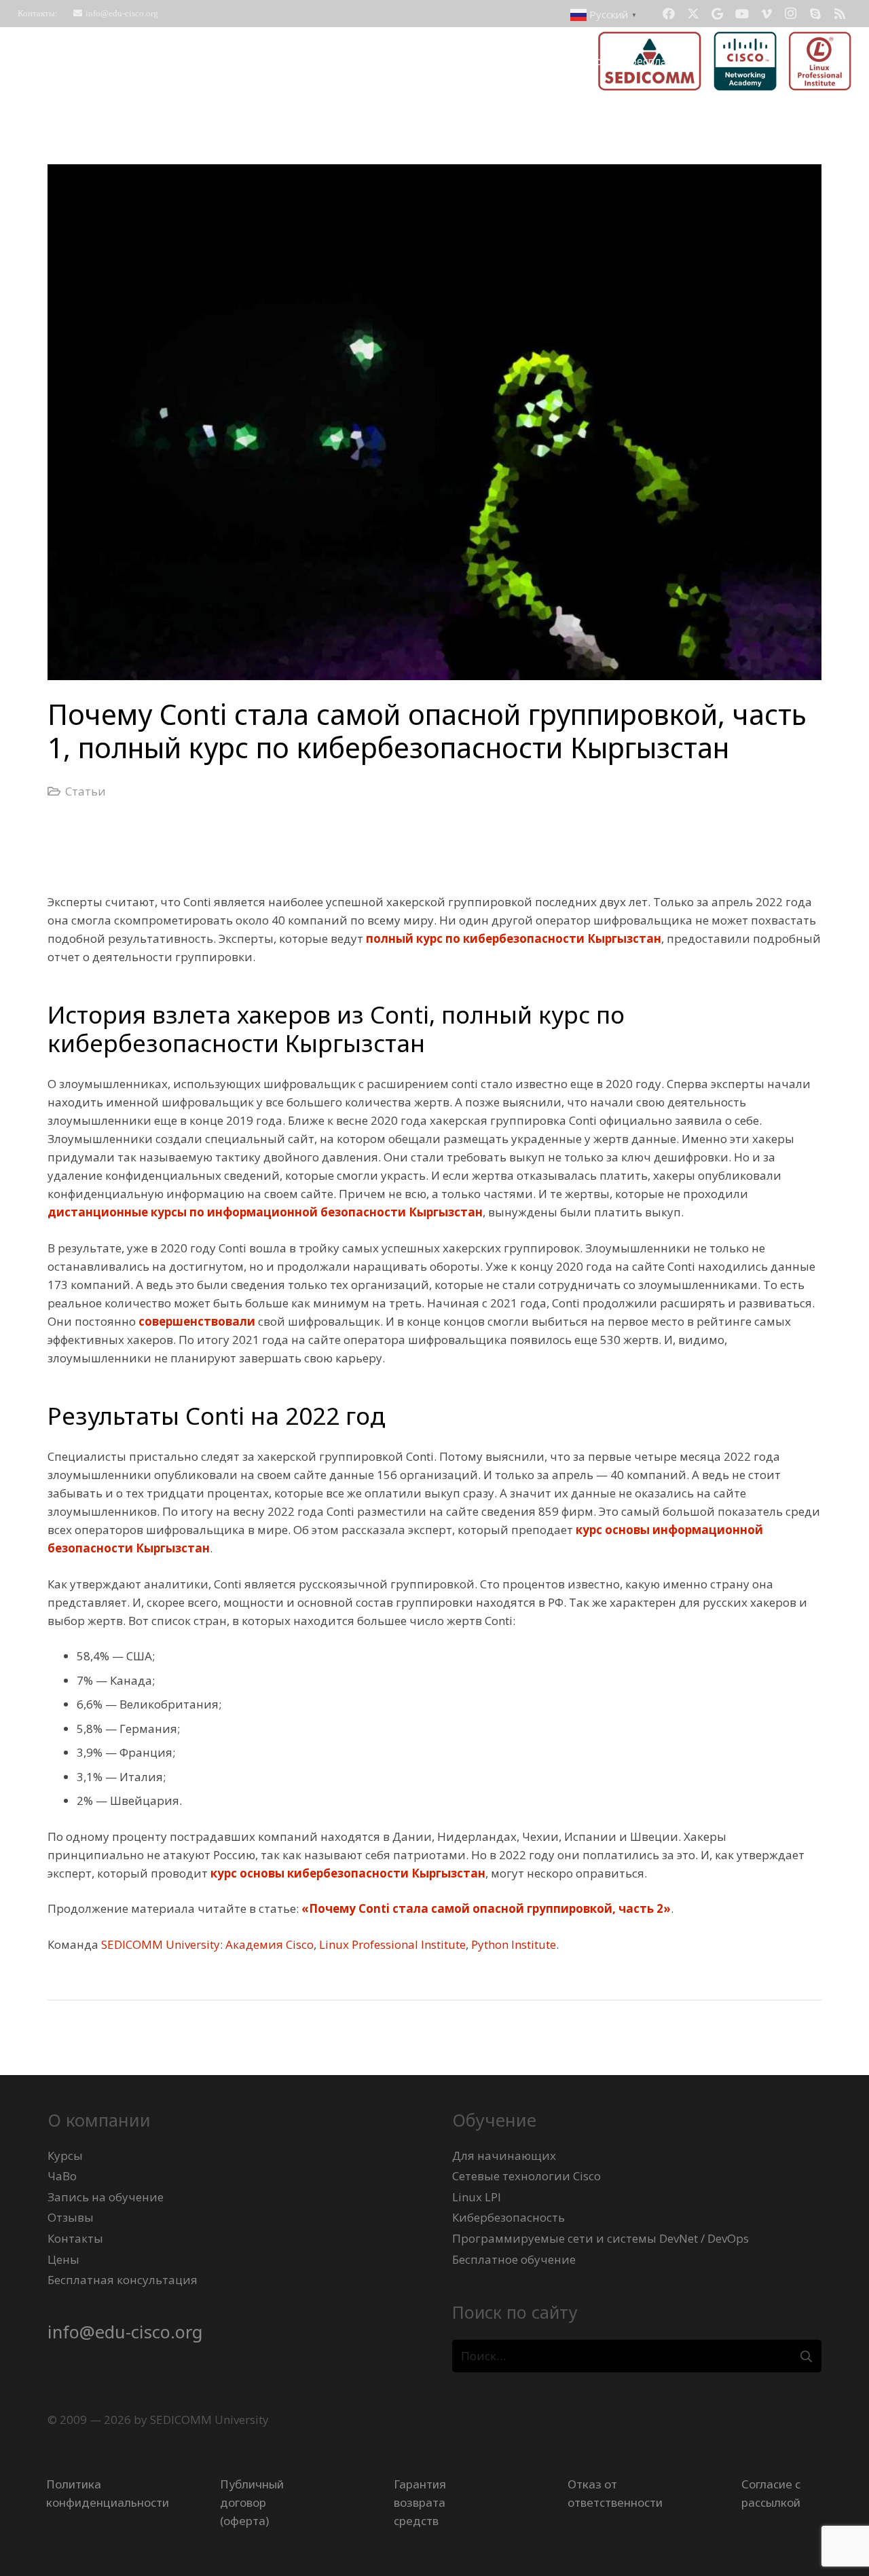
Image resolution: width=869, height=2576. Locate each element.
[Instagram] (791, 14)
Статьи (86, 791)
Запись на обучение (106, 2197)
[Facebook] (669, 14)
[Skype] (815, 14)
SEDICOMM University (161, 1944)
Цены (63, 2259)
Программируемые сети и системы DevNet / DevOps (600, 2238)
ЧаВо (62, 2176)
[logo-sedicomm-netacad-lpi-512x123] (725, 61)
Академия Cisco (270, 1944)
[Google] (718, 14)
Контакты (75, 2238)
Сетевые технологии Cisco (526, 2176)
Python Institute (514, 1944)
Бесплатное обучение (514, 2259)
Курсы (65, 2155)
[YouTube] (742, 14)
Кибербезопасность (509, 2217)
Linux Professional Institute (392, 1944)
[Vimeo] (766, 14)
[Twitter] (693, 14)
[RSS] (840, 14)
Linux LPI (477, 2197)
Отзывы (71, 2217)
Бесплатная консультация (123, 2280)
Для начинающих (504, 2155)
